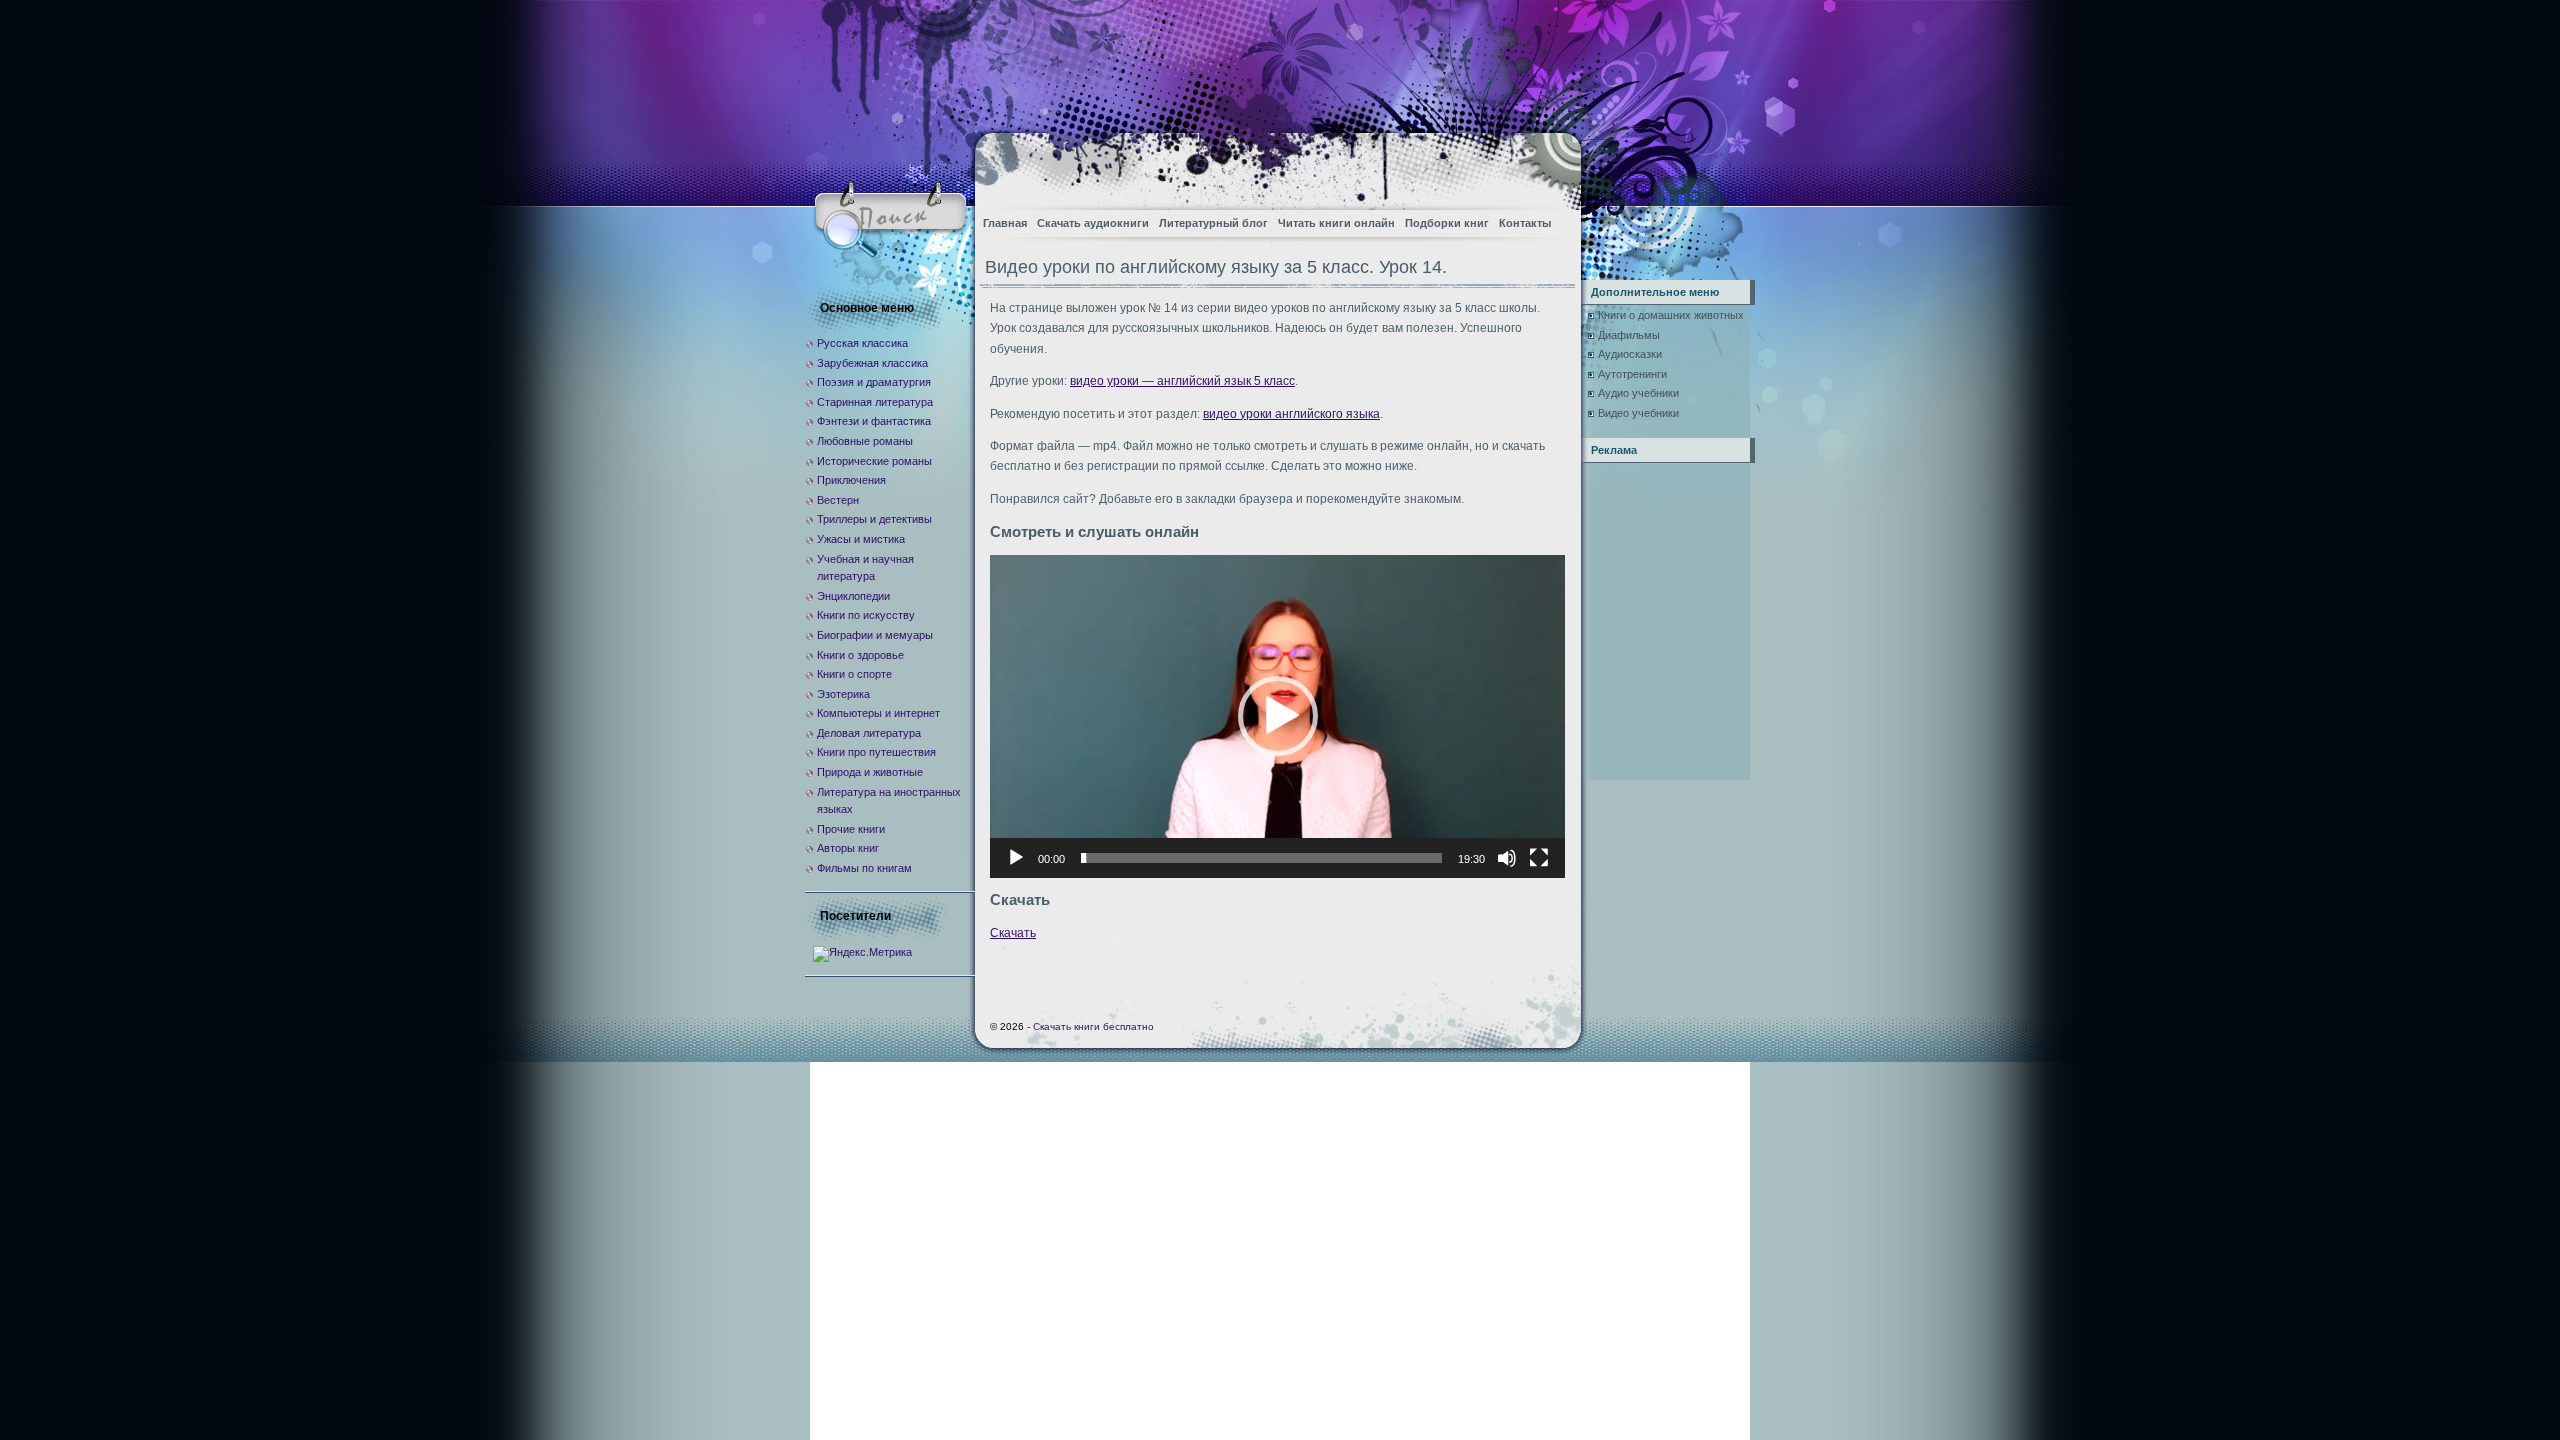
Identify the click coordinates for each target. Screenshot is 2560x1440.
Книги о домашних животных (1671, 315)
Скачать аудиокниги (1093, 223)
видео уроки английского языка (1291, 414)
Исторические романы (874, 461)
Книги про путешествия (876, 752)
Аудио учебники (1638, 393)
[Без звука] (1507, 858)
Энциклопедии (853, 596)
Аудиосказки (1630, 354)
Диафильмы (1629, 335)
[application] (1277, 716)
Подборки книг (1447, 223)
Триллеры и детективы (874, 519)
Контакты (1525, 223)
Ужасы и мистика (861, 539)
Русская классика (862, 343)
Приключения (851, 480)
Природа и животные (870, 772)
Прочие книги (851, 829)
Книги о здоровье (860, 655)
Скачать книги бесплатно (1093, 1026)
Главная (1005, 223)
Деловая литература (869, 733)
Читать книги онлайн (1336, 223)
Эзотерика (843, 694)
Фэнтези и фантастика (874, 421)
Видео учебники (1638, 413)
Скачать (1013, 933)
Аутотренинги (1632, 374)
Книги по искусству (866, 615)
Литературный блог (1213, 223)
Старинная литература (875, 402)
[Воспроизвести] (1016, 858)
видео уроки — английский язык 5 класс (1182, 381)
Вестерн (838, 500)
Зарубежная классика (872, 363)
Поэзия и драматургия (874, 382)
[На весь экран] (1539, 858)
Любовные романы (865, 441)
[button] (1278, 716)
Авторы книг (848, 848)
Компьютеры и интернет (878, 713)
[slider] (1261, 858)
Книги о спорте (854, 674)
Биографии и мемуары (875, 635)
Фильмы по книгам (864, 868)
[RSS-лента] (1548, 165)
